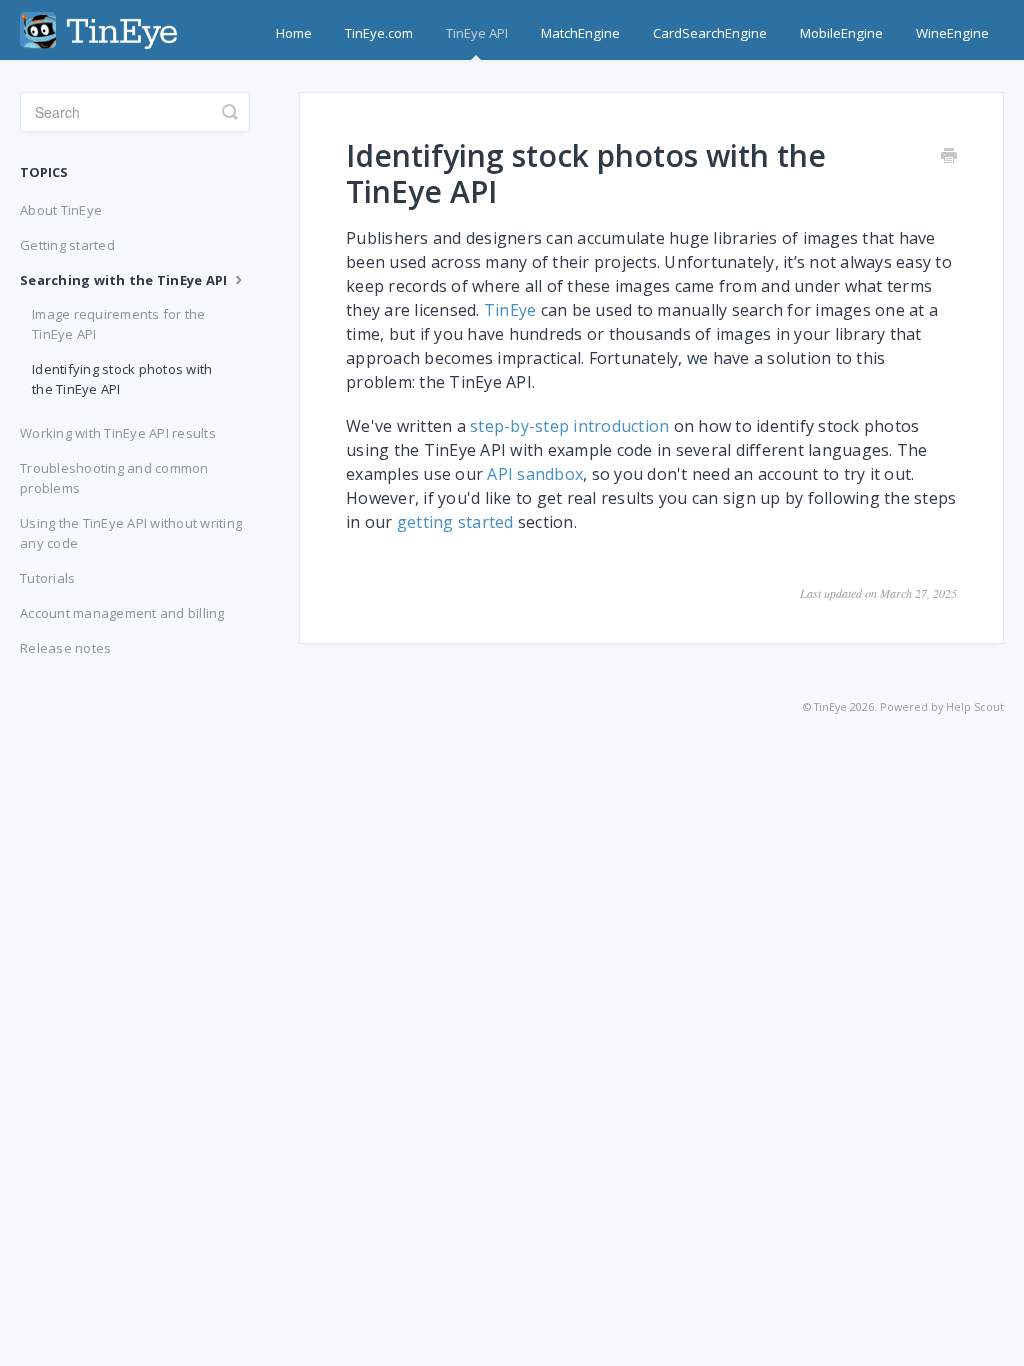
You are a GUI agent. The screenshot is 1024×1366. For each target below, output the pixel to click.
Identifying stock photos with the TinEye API (122, 379)
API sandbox (535, 474)
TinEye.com (379, 33)
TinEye (510, 310)
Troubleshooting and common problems (114, 478)
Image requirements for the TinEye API (119, 324)
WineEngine (952, 33)
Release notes (65, 648)
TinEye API (477, 33)
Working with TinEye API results (118, 433)
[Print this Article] (949, 157)
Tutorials (47, 578)
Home (294, 33)
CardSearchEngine (710, 33)
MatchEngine (580, 33)
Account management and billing (122, 613)
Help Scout (975, 706)
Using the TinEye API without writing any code (131, 533)
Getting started (67, 245)
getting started (455, 522)
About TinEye (61, 210)
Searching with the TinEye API (125, 280)
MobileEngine (841, 33)
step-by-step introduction (569, 426)
